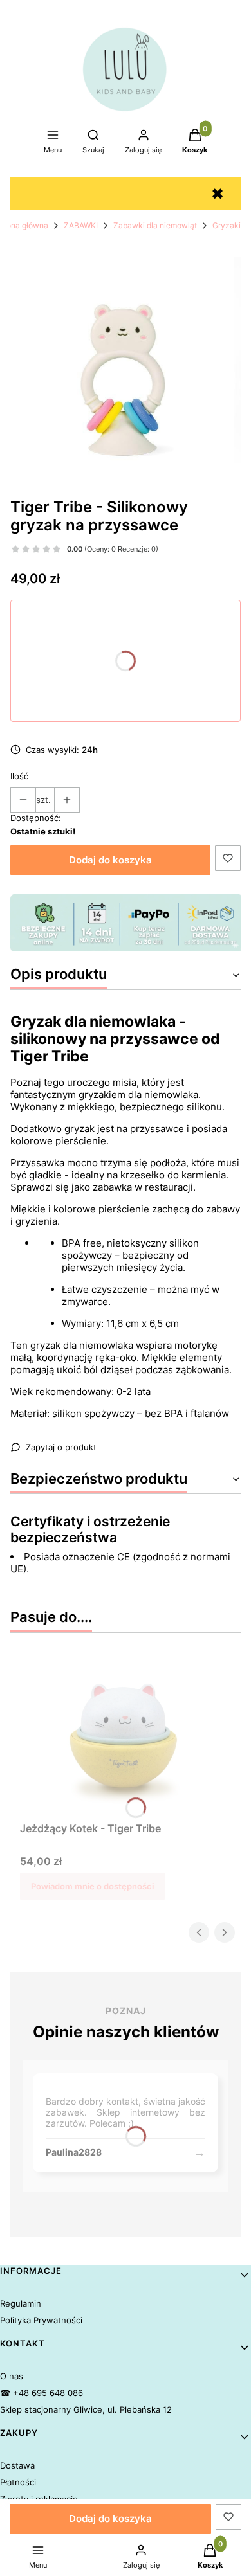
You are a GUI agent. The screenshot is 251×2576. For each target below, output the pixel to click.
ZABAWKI (81, 225)
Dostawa (17, 2465)
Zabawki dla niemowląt (155, 225)
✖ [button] (218, 194)
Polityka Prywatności (41, 2320)
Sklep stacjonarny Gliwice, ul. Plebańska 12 (86, 2409)
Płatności (18, 2482)
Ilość (19, 776)
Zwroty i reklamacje (39, 2499)
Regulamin (21, 2303)
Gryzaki (227, 225)
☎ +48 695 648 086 (42, 2393)
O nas (12, 2376)
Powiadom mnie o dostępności (92, 1886)
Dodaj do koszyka (110, 860)
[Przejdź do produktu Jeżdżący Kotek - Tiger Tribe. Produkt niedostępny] (126, 1736)
